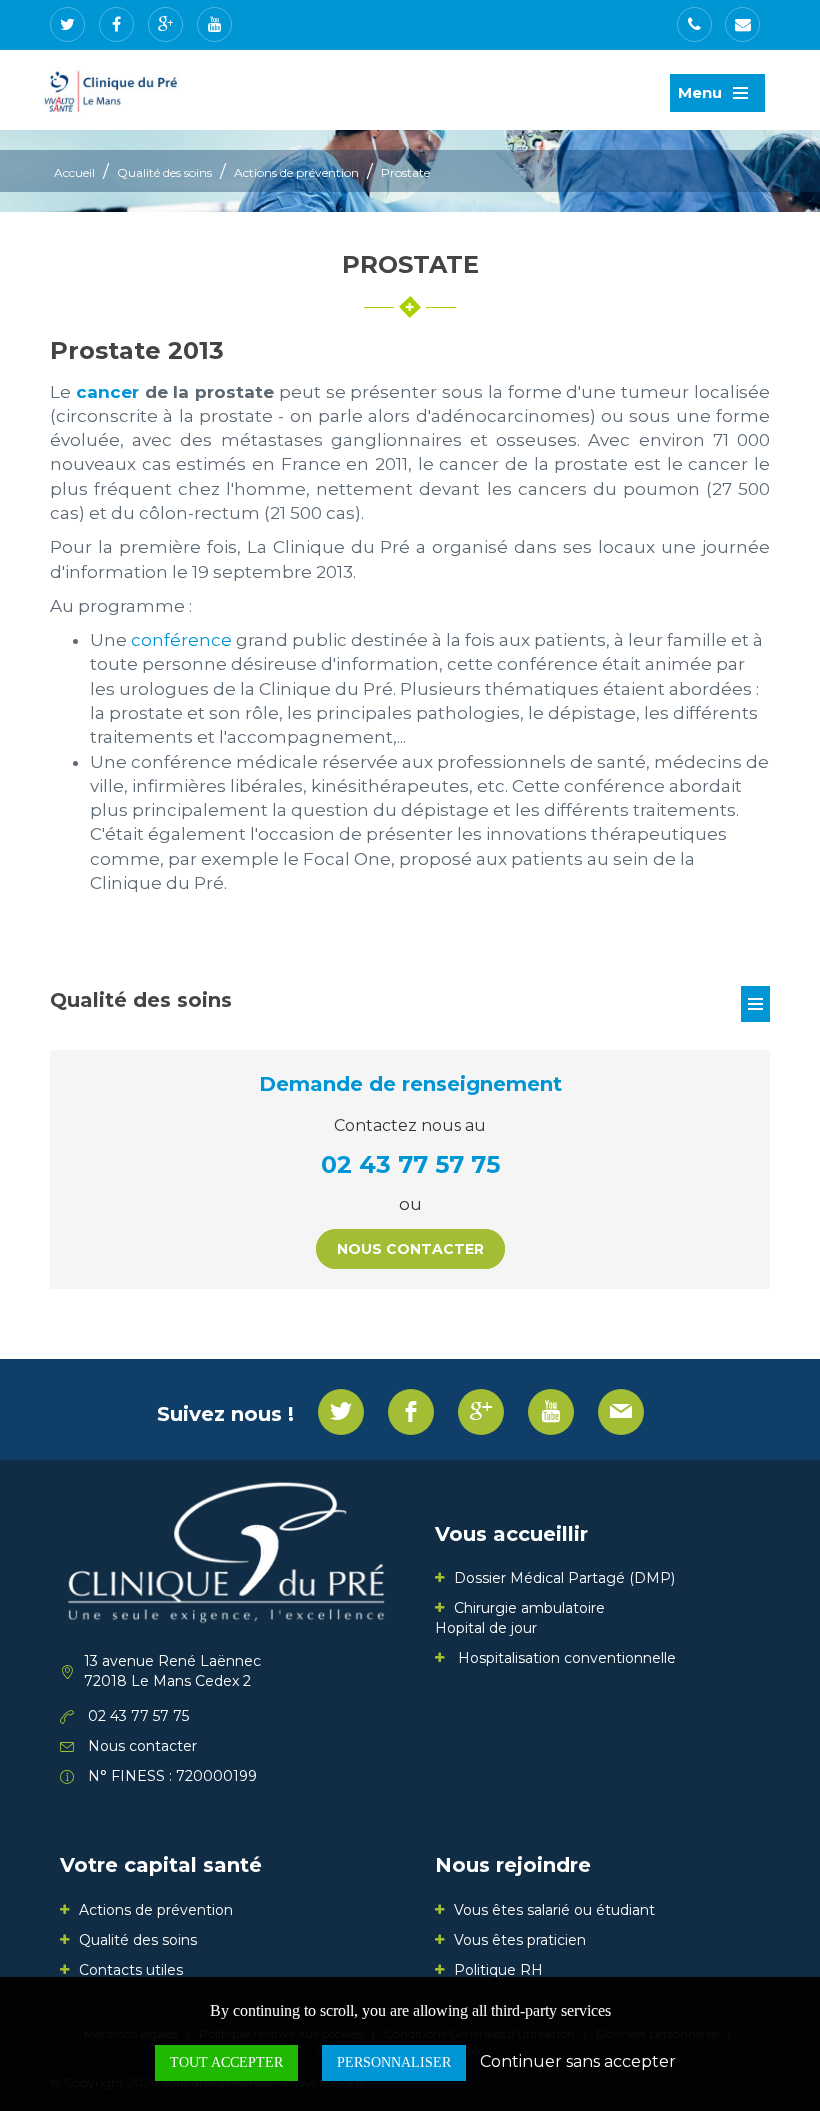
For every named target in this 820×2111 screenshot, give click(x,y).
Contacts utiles (131, 1970)
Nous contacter (410, 1249)
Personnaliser (394, 2062)
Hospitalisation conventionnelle (565, 1658)
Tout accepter (226, 2062)
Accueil (74, 172)
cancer (107, 392)
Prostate (405, 172)
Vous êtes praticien (520, 1940)
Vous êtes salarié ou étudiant (554, 1910)
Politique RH (498, 1970)
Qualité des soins (164, 172)
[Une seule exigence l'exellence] (113, 88)
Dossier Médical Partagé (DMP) (564, 1578)
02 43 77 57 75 (410, 1164)
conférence (181, 640)
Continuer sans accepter (578, 2061)
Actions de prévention (296, 172)
